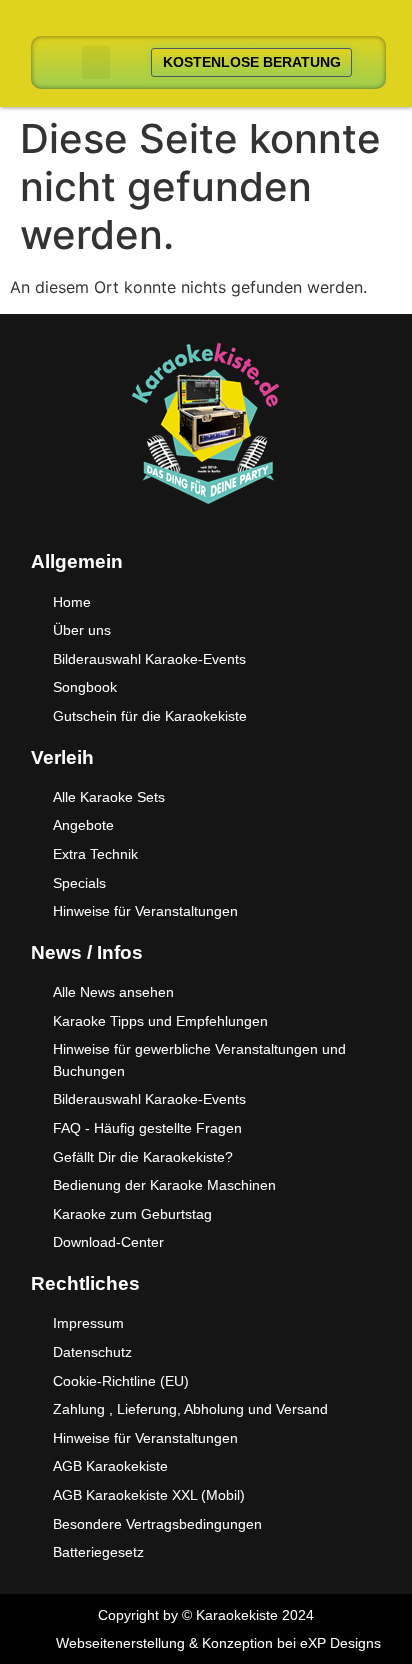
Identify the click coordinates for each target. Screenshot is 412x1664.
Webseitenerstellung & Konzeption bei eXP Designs (218, 1643)
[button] (96, 62)
